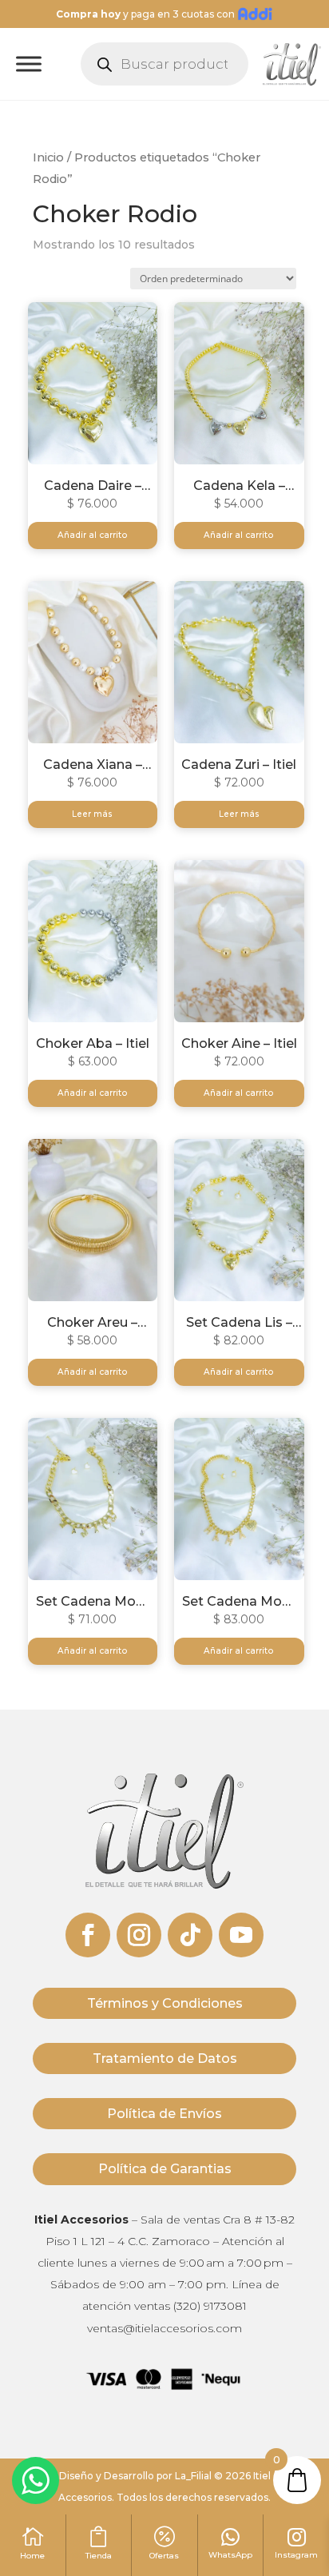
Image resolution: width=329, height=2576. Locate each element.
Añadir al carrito (93, 535)
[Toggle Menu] (29, 64)
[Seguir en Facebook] (88, 1935)
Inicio (48, 157)
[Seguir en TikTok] (190, 1935)
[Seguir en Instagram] (139, 1935)
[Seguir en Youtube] (241, 1935)
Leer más (92, 814)
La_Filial (193, 2476)
